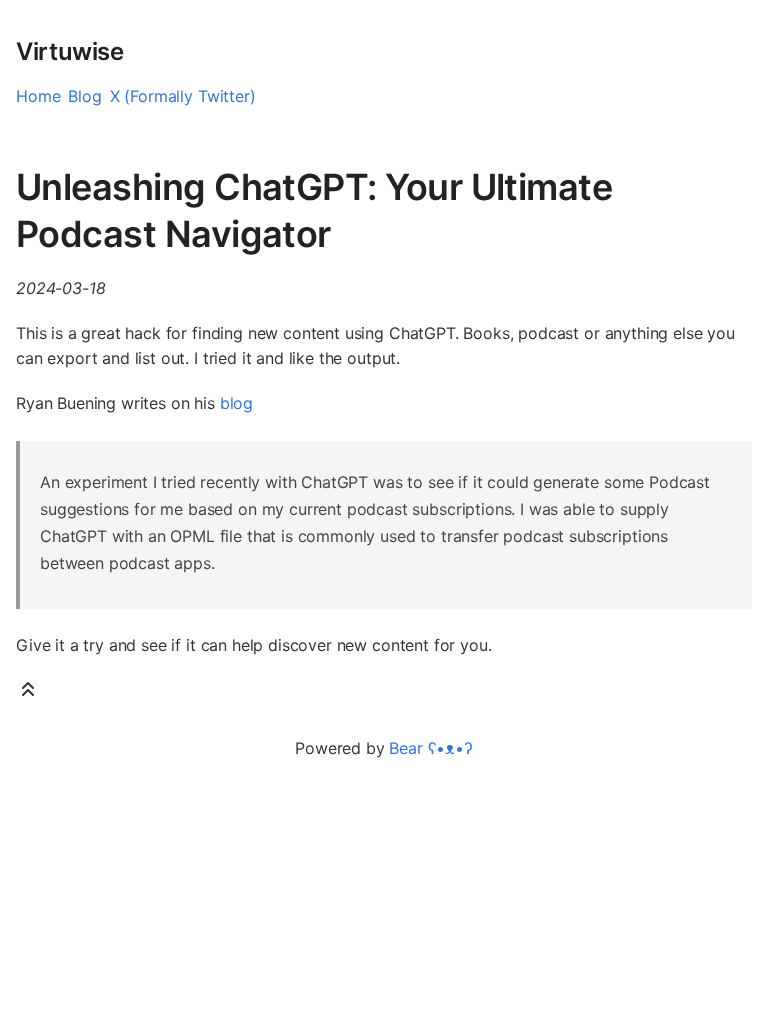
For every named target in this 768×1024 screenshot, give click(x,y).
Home (38, 96)
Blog (84, 96)
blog (236, 403)
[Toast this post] (28, 693)
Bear (430, 748)
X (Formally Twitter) (183, 96)
